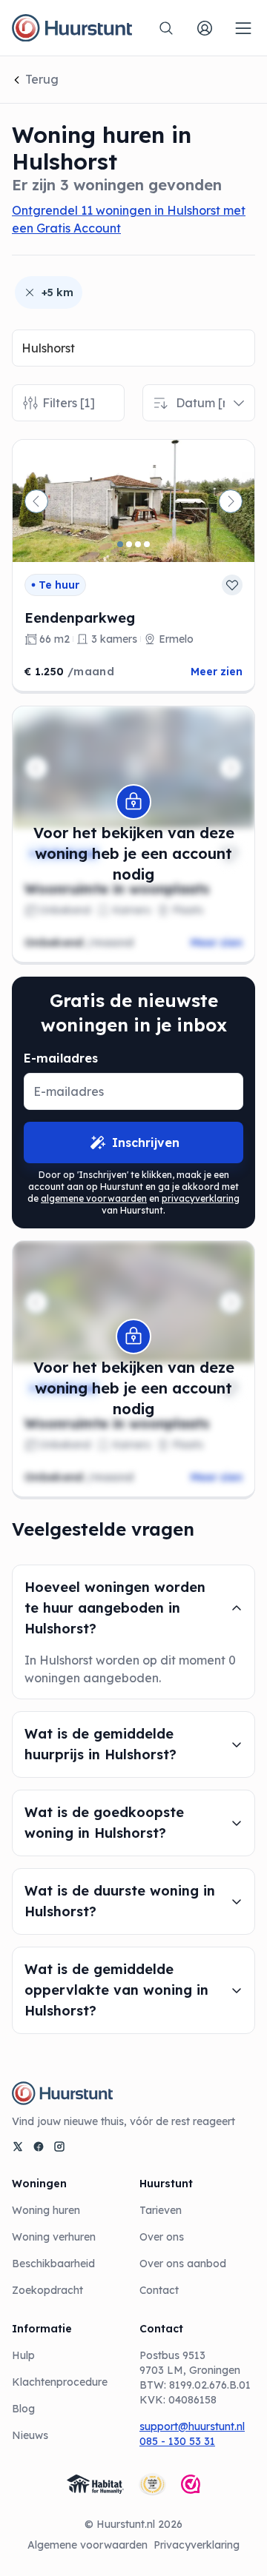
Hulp (23, 2355)
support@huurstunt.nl (192, 2426)
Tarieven (161, 2210)
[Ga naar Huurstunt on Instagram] (59, 2147)
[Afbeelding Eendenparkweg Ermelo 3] (138, 544)
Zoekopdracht (47, 2290)
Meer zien (217, 672)
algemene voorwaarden (94, 1198)
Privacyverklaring (197, 2545)
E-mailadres (61, 1058)
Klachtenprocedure (60, 2382)
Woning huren (46, 2210)
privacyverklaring (201, 1198)
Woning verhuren (54, 2237)
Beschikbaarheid (53, 2264)
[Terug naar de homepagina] (72, 28)
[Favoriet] (232, 585)
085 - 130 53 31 (177, 2441)
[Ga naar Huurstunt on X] (18, 2147)
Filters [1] (69, 403)
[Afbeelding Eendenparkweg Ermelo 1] (120, 544)
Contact (159, 2290)
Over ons (162, 2237)
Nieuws (30, 2435)
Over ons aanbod (183, 2264)
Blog (23, 2409)
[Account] (205, 28)
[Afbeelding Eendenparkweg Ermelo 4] (147, 544)
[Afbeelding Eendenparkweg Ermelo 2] (129, 544)
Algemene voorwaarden (88, 2545)
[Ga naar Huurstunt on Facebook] (39, 2147)
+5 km (57, 292)
